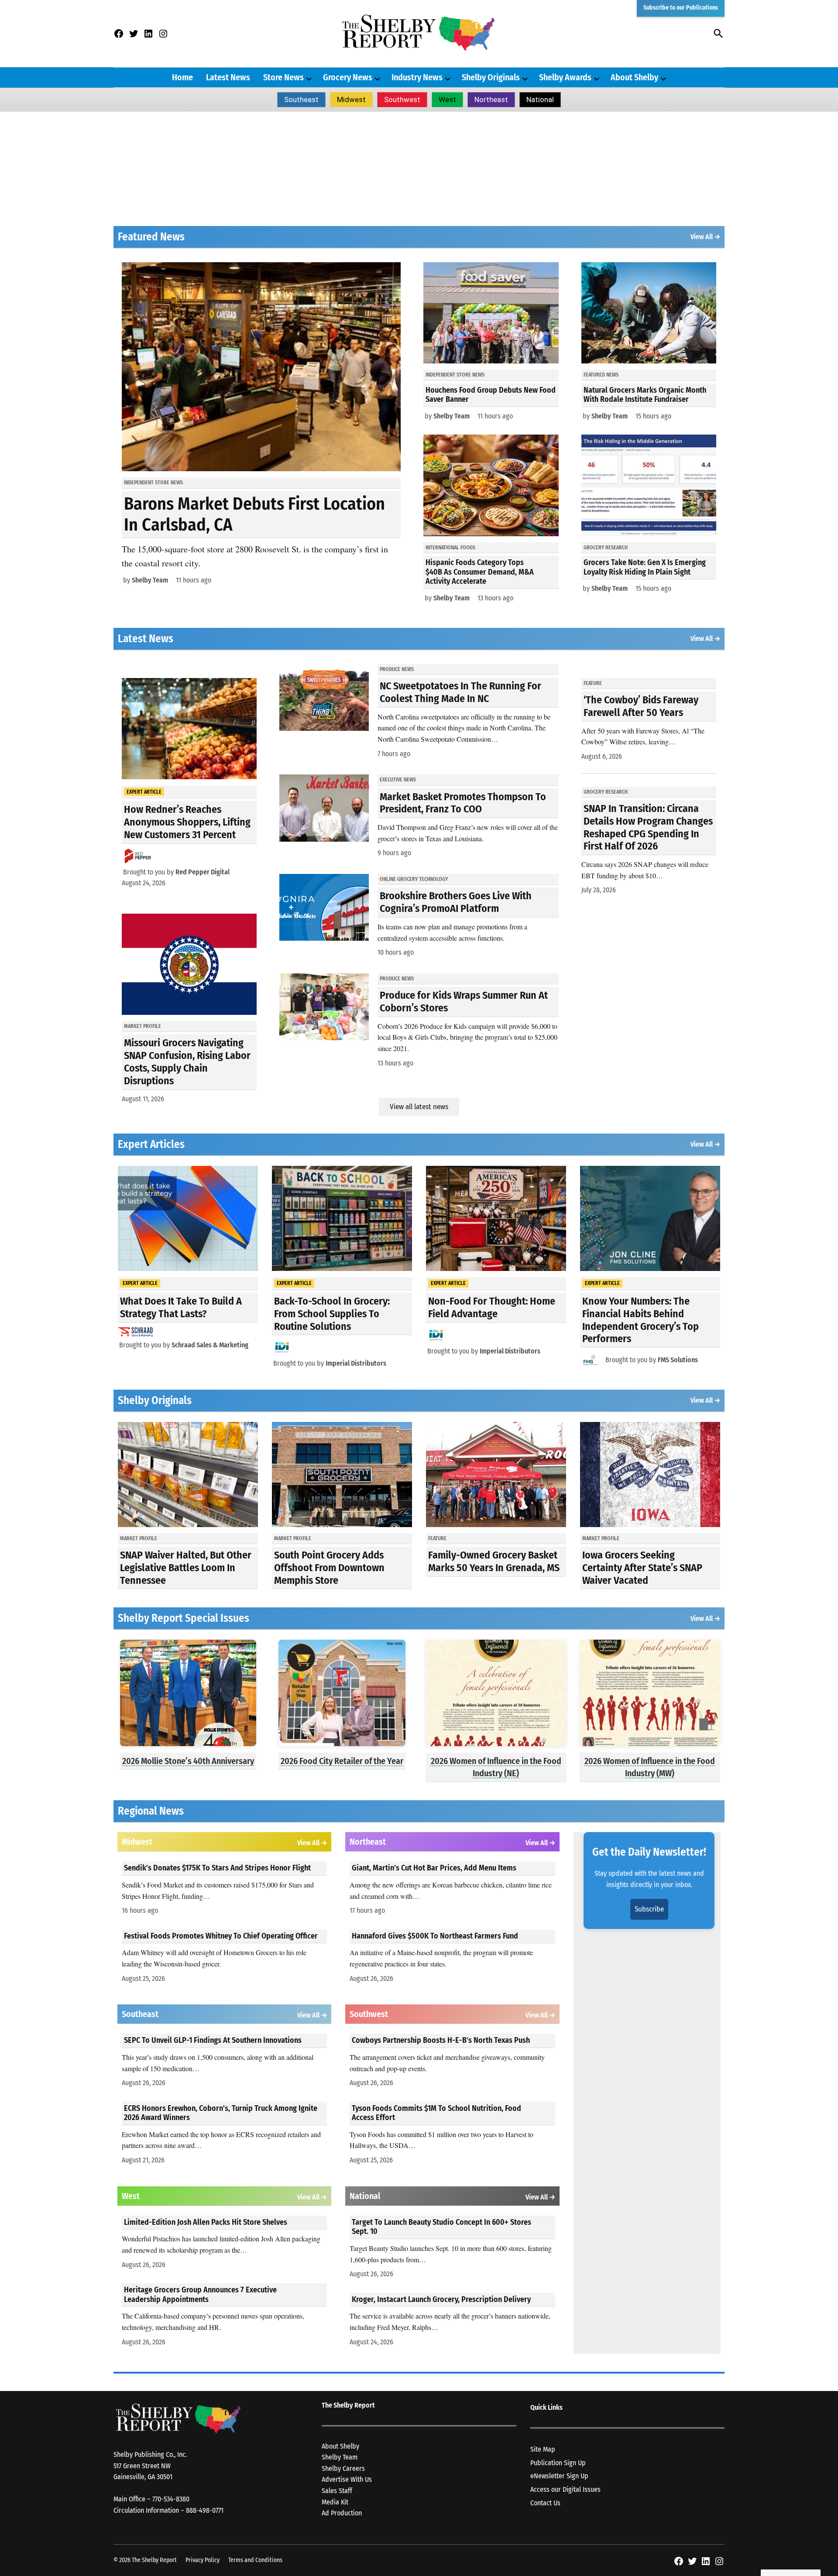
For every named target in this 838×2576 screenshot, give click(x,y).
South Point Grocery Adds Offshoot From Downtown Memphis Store (329, 1568)
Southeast (301, 99)
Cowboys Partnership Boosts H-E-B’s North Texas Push (441, 2040)
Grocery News (348, 77)
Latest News (228, 77)
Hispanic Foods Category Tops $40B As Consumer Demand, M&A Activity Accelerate (480, 572)
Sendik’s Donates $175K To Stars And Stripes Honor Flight (217, 1868)
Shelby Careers (343, 2468)
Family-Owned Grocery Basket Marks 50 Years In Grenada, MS (494, 1561)
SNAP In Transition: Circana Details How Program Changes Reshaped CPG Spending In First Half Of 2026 (648, 827)
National (540, 99)
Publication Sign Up (558, 2463)
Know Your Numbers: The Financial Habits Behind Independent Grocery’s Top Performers (641, 1320)
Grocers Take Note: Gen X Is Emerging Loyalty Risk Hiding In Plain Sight (645, 567)
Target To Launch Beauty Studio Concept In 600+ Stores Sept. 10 (441, 2227)
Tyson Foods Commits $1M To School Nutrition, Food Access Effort (436, 2113)
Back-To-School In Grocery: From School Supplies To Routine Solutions (332, 1314)
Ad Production (342, 2513)
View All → (705, 237)
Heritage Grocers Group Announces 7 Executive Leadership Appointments (200, 2295)
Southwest (402, 99)
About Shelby (634, 77)
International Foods (450, 548)
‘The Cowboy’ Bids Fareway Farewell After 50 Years (641, 706)
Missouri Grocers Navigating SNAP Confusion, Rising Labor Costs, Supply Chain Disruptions (187, 1062)
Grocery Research (606, 548)
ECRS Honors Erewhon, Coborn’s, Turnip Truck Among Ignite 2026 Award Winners (221, 2113)
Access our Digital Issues (565, 2489)
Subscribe (649, 1909)
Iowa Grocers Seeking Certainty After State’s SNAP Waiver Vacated (642, 1568)
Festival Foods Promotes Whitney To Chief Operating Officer (221, 1936)
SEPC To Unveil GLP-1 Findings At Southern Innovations (213, 2040)
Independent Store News (153, 483)
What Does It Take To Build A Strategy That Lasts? (181, 1307)
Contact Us (545, 2503)
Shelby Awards (565, 77)
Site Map (543, 2449)
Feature (593, 683)
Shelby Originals (491, 77)
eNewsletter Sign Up (559, 2476)
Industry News (417, 77)
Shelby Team (150, 580)
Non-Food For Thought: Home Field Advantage (492, 1307)
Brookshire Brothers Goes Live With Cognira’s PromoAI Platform (456, 902)
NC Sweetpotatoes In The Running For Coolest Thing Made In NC (460, 692)
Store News (283, 77)
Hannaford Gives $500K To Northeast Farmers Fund (435, 1936)
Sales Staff (337, 2491)
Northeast (491, 99)
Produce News (397, 669)
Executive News (398, 780)
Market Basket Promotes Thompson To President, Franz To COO (463, 803)
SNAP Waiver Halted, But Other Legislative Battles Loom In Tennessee (186, 1568)
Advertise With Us (347, 2479)
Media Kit (335, 2502)
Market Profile (143, 1026)
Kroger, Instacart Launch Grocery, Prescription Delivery (441, 2299)
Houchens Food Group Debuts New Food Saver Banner (491, 395)
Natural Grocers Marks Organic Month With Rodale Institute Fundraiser (645, 395)
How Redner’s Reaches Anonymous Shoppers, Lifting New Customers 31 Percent (187, 822)
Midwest (351, 99)
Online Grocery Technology (414, 879)
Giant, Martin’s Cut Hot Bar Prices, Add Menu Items (434, 1868)
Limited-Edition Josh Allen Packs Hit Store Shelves (206, 2222)
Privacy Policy (203, 2560)
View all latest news (419, 1107)
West (447, 99)
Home (182, 77)
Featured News (601, 375)
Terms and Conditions (255, 2560)
